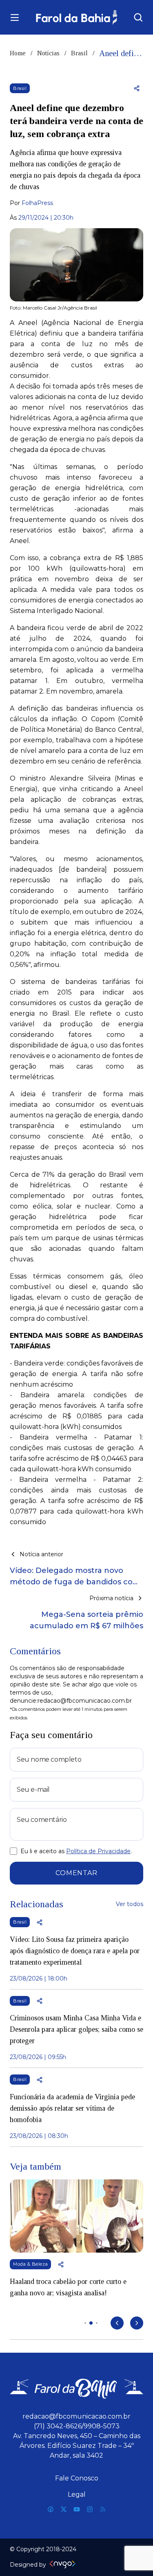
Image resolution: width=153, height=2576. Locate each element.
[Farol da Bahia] (76, 17)
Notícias (48, 53)
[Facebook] (51, 2509)
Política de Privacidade (98, 1851)
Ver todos (130, 1904)
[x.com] (64, 2509)
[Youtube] (77, 2509)
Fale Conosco (77, 2478)
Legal (77, 2494)
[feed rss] (103, 2509)
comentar (76, 1873)
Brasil (79, 53)
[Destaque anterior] (117, 2323)
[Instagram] (90, 2509)
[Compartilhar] (137, 88)
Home (18, 53)
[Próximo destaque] (137, 2323)
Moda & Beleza (30, 2264)
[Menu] (15, 17)
